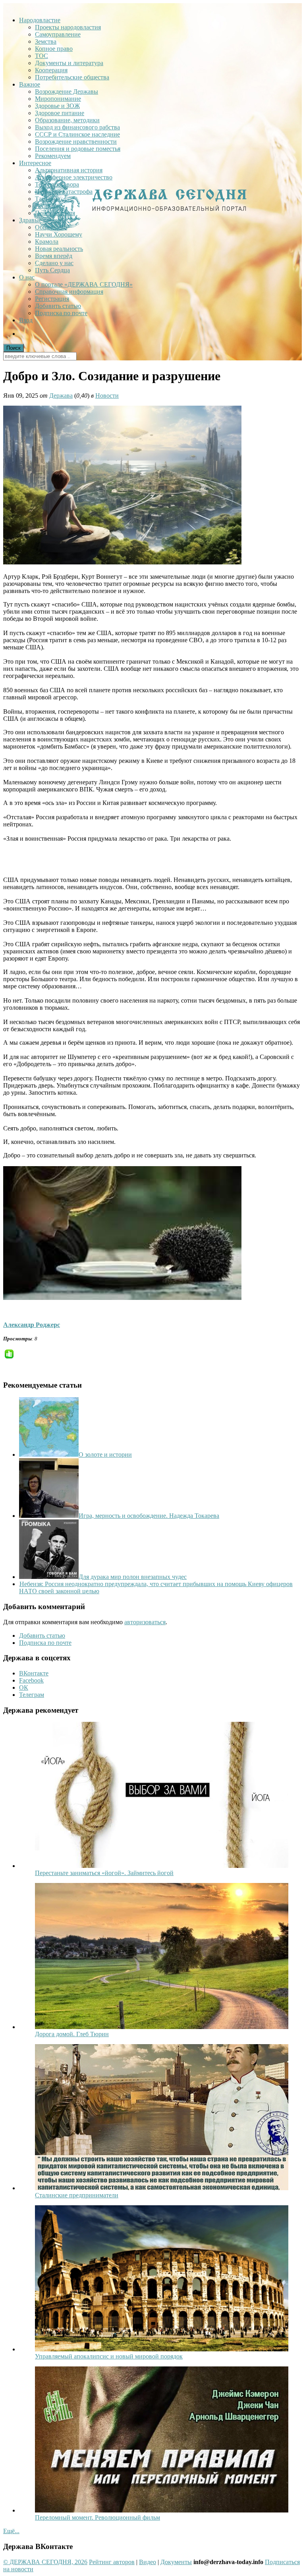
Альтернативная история (69, 170)
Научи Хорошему (59, 234)
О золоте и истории (105, 1455)
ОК (24, 1687)
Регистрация (52, 299)
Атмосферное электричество (74, 177)
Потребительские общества (72, 77)
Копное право (54, 49)
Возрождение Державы (67, 91)
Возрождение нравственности (76, 142)
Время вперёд (54, 256)
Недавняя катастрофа (64, 192)
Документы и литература (69, 63)
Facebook (31, 1680)
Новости (107, 396)
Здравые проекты (43, 220)
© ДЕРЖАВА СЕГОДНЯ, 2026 (45, 2562)
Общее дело (51, 227)
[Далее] (162, 1866)
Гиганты (46, 206)
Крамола (47, 242)
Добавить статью (58, 306)
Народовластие (40, 20)
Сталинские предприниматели (77, 2195)
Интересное (35, 163)
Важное (30, 84)
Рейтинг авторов (112, 2562)
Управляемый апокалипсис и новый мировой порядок (109, 2356)
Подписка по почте (61, 313)
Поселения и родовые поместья (78, 149)
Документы (176, 2562)
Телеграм (32, 1695)
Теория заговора (57, 184)
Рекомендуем (53, 156)
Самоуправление (58, 34)
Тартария (47, 199)
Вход (26, 320)
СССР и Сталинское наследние (77, 134)
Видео (148, 2562)
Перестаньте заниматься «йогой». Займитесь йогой (104, 1873)
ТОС (42, 56)
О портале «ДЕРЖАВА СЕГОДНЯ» (84, 284)
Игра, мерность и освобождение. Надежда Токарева (149, 1516)
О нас (27, 277)
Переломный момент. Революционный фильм (97, 2517)
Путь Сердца (52, 270)
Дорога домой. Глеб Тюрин (72, 2034)
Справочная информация (69, 292)
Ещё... (11, 2531)
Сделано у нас (54, 263)
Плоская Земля (55, 213)
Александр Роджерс (32, 1325)
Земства (46, 41)
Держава (61, 396)
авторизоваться (145, 1622)
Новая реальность (59, 249)
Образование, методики (67, 120)
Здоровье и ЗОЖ (57, 106)
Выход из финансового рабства (77, 127)
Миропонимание (58, 99)
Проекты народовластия (68, 27)
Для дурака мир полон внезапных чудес (133, 1577)
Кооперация (51, 70)
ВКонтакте (34, 1673)
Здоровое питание (60, 113)
